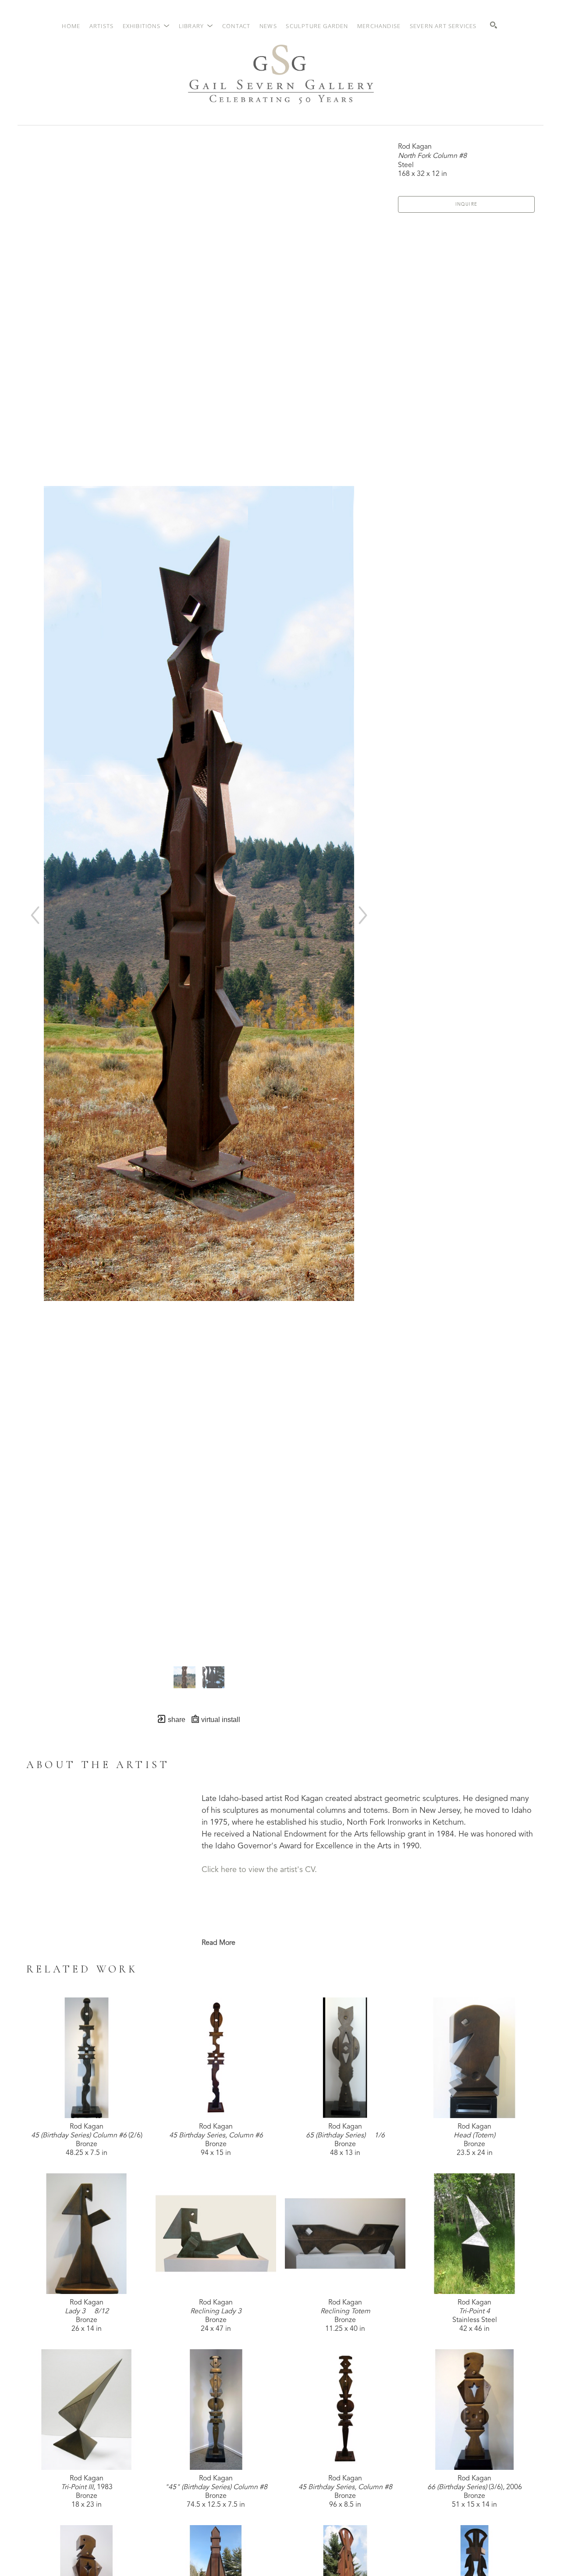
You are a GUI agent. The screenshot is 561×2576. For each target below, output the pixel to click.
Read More (218, 1943)
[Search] (494, 25)
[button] (146, 26)
